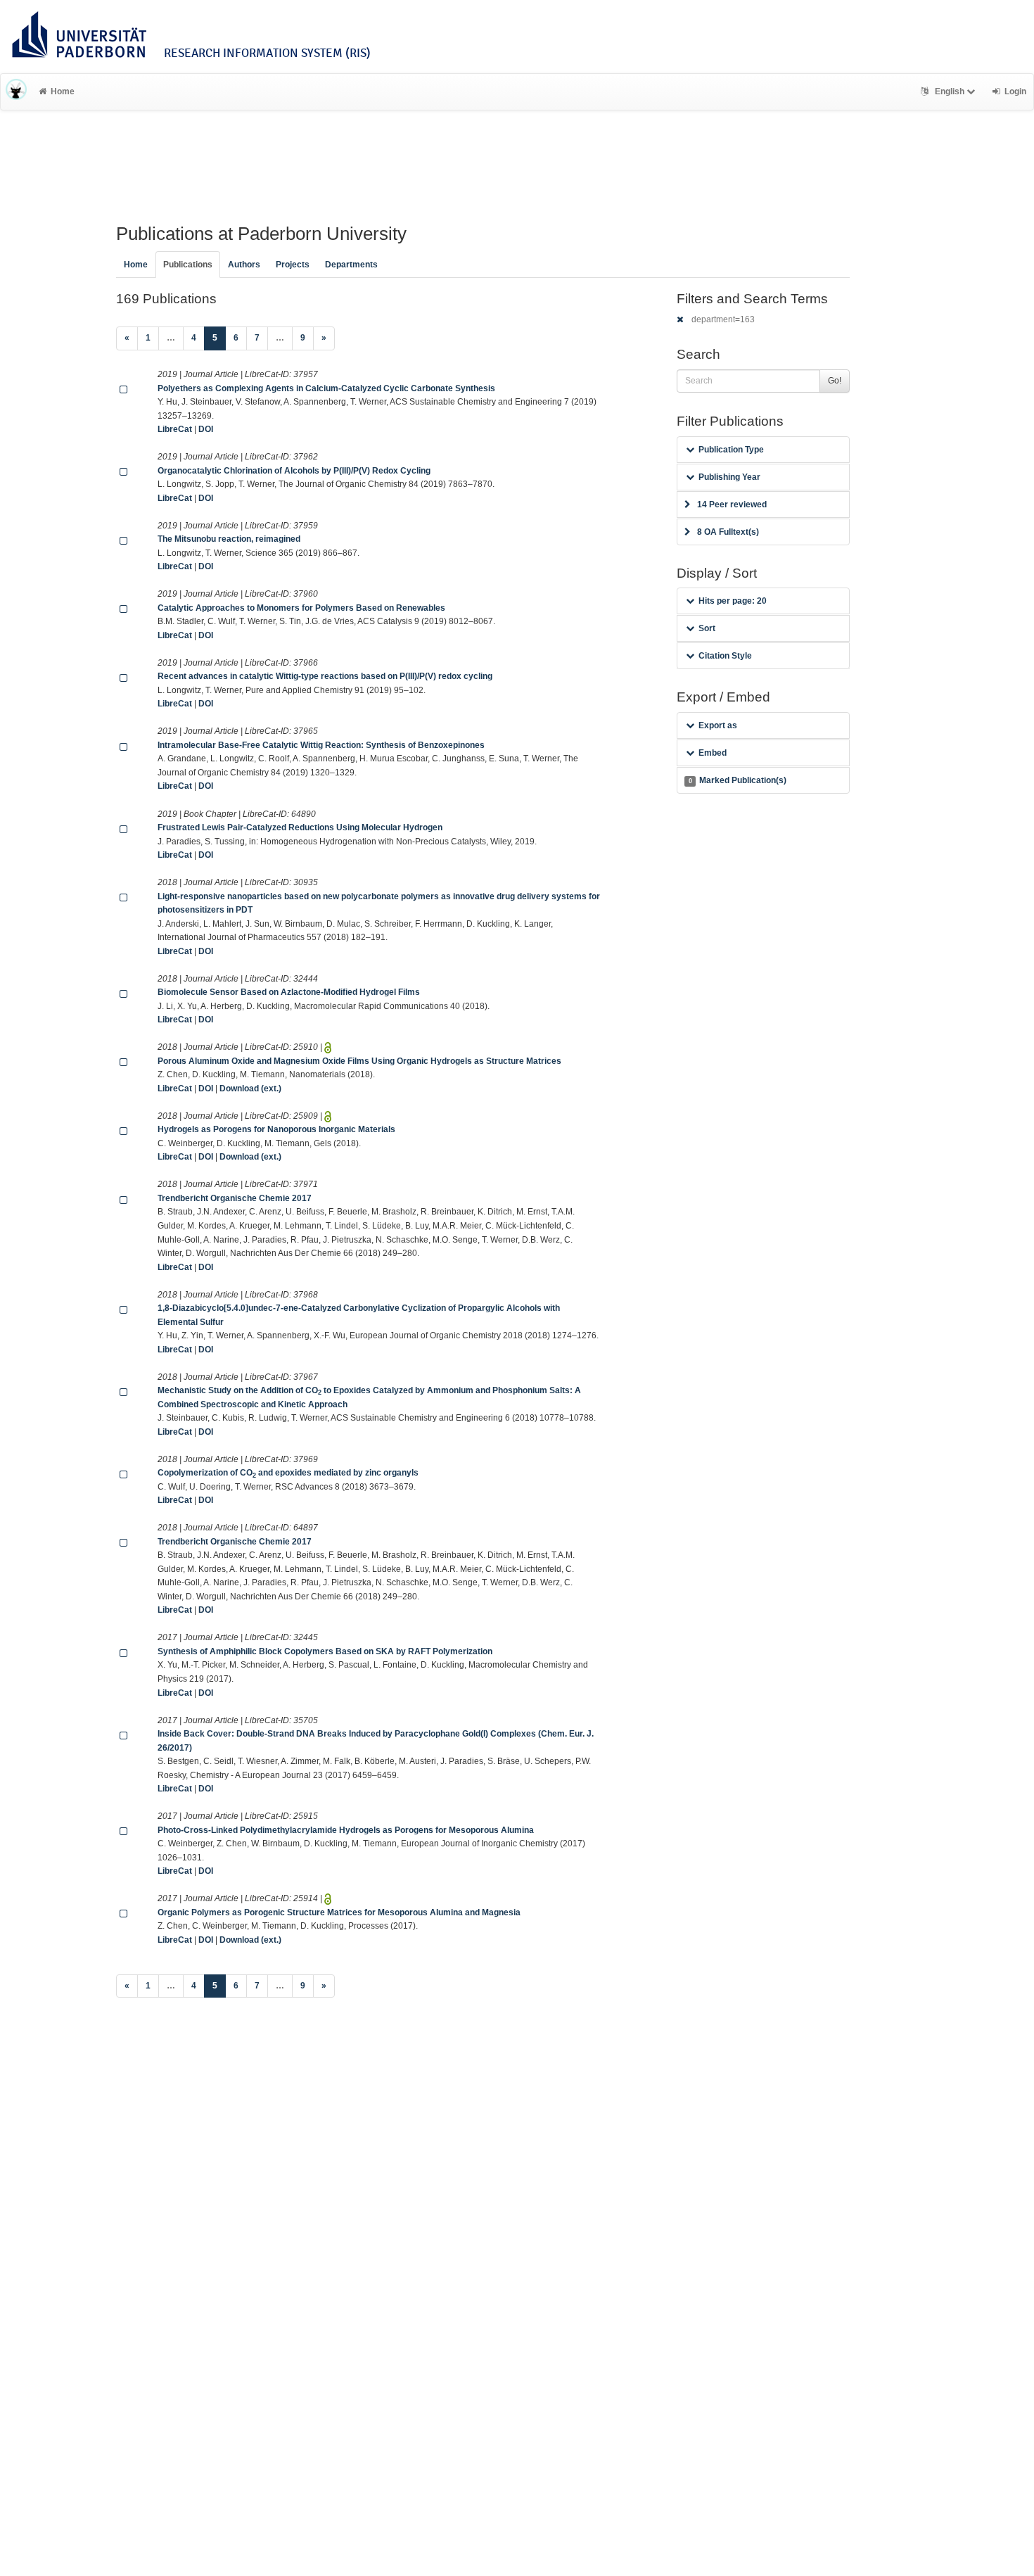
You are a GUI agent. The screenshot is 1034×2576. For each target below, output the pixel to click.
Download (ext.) (250, 1089)
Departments (351, 265)
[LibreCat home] (16, 91)
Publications (188, 265)
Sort (707, 628)
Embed (713, 753)
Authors (244, 265)
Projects (293, 265)
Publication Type (731, 450)
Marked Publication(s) (738, 780)
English (950, 91)
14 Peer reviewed (732, 505)
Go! (835, 381)
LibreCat (175, 429)
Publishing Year (729, 477)
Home (63, 91)
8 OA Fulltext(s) (728, 532)
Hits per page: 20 (733, 601)
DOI (206, 429)
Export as (718, 725)
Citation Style (725, 656)
